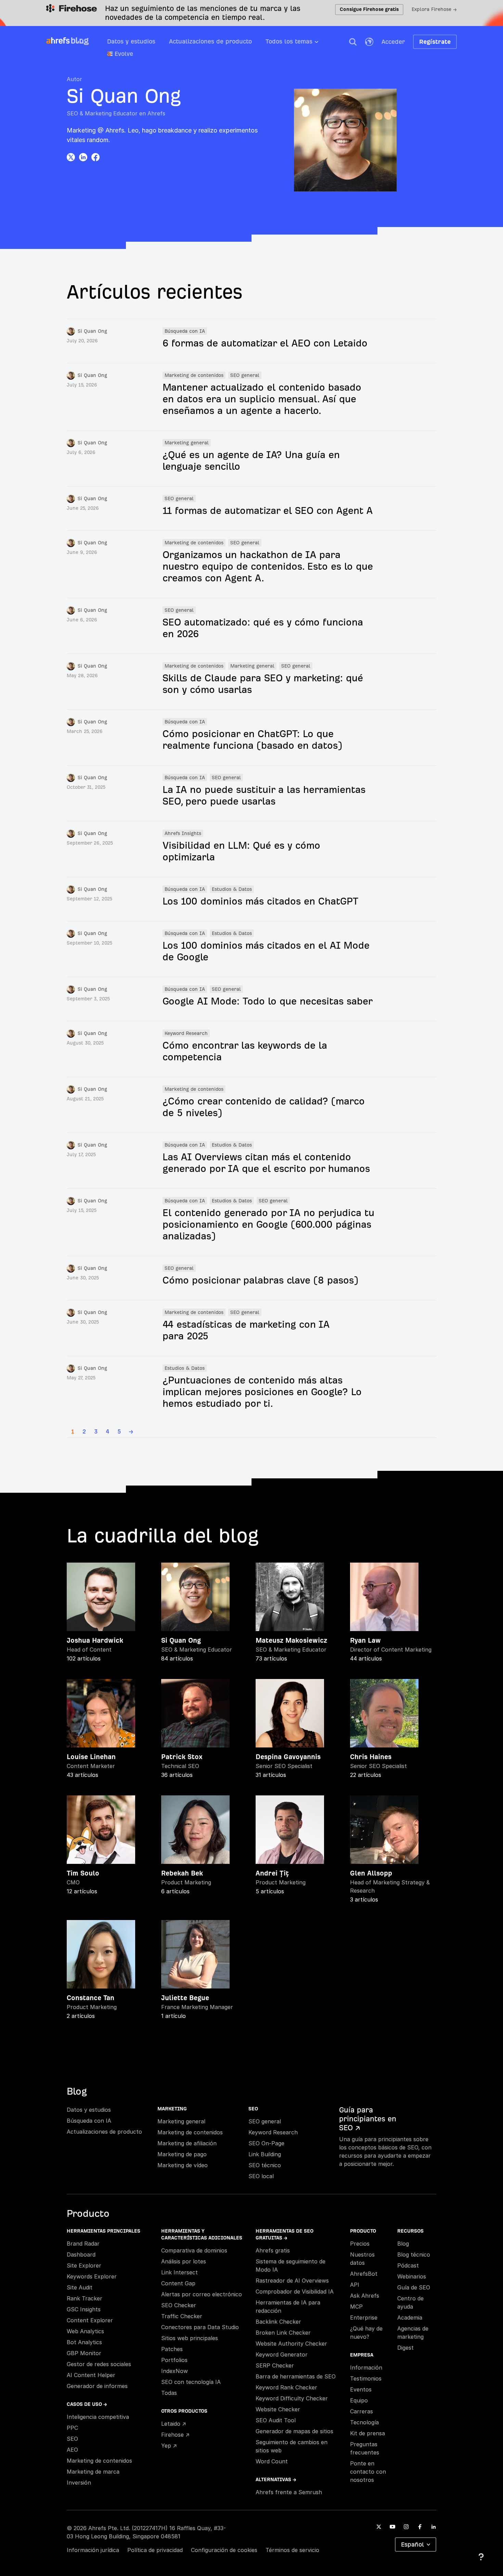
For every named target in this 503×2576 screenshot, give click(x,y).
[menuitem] (299, 43)
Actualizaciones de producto (210, 41)
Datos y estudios (131, 41)
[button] (353, 42)
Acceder (393, 42)
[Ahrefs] (58, 41)
